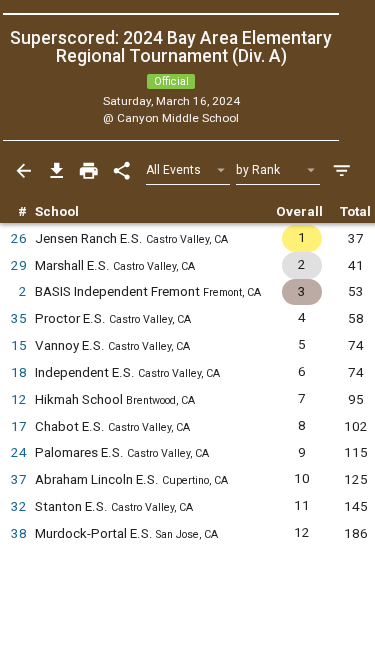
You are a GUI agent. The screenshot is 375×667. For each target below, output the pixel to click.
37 (19, 479)
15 (19, 345)
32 (19, 506)
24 (19, 452)
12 (19, 399)
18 (19, 372)
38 (19, 533)
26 (19, 238)
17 (19, 426)
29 (19, 265)
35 (19, 318)
